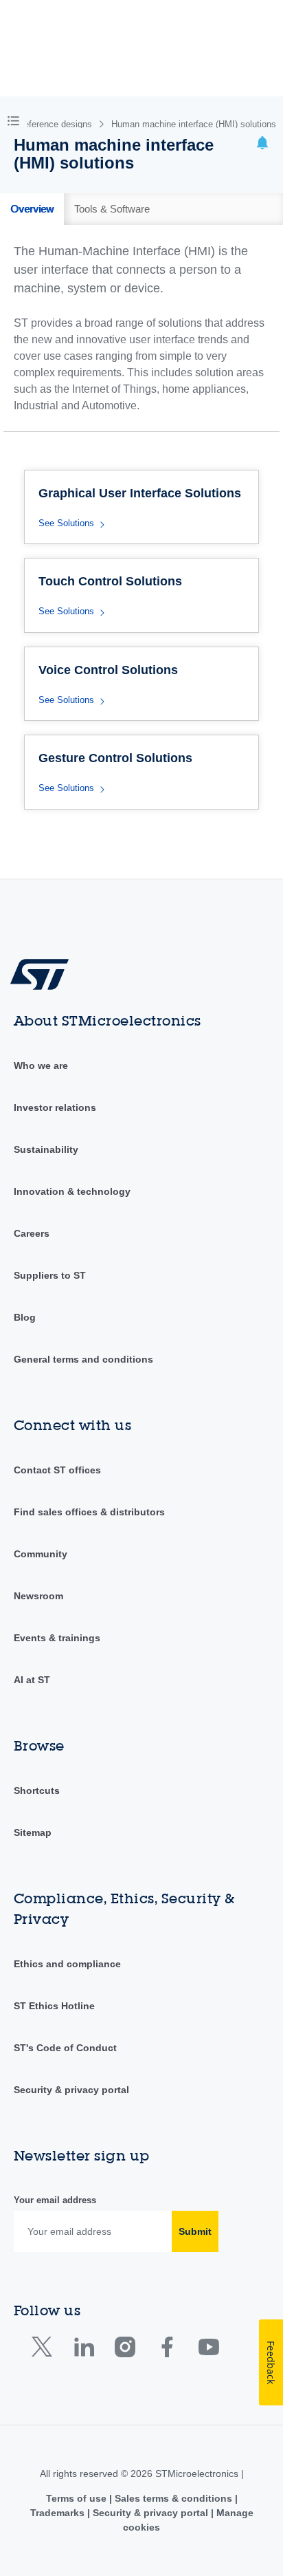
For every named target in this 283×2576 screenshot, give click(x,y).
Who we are (41, 1065)
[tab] (32, 209)
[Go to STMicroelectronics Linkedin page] (83, 2350)
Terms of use (78, 2498)
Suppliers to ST (50, 1275)
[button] (16, 120)
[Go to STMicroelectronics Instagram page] (125, 2350)
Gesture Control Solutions (115, 758)
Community (41, 1554)
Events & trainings (57, 1638)
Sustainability (46, 1149)
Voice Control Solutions (108, 670)
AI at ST (32, 1680)
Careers (32, 1233)
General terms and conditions (83, 1359)
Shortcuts (37, 1790)
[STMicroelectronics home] (45, 974)
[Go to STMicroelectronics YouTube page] (208, 2350)
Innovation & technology (72, 1191)
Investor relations (55, 1107)
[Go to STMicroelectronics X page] (45, 2350)
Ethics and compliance (67, 1964)
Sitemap (33, 1832)
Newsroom (38, 1596)
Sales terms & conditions (173, 2498)
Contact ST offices (57, 1470)
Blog (25, 1317)
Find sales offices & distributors (89, 1512)
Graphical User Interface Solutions (140, 493)
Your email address (55, 2200)
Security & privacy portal (71, 2090)
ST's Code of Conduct (65, 2048)
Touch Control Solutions (110, 581)
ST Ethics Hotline (54, 2006)
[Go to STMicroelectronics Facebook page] (167, 2350)
